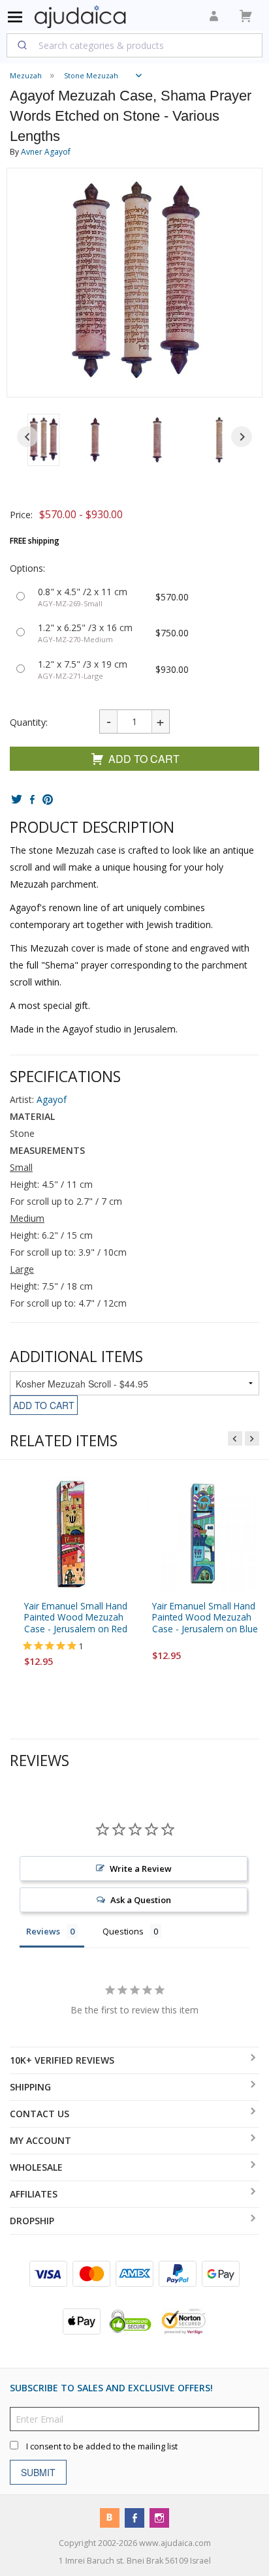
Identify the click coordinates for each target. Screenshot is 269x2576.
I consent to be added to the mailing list (102, 2446)
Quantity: (29, 722)
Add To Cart (144, 759)
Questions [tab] (123, 1931)
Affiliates (34, 2194)
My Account (40, 2140)
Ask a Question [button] (141, 1900)
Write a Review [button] (141, 1869)
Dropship (32, 2221)
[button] (43, 440)
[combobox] (134, 45)
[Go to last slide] (27, 437)
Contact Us (40, 2114)
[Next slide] (242, 437)
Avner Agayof (46, 152)
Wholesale (36, 2167)
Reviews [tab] (43, 1931)
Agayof (52, 1099)
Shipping (30, 2087)
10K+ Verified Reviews (62, 2060)
